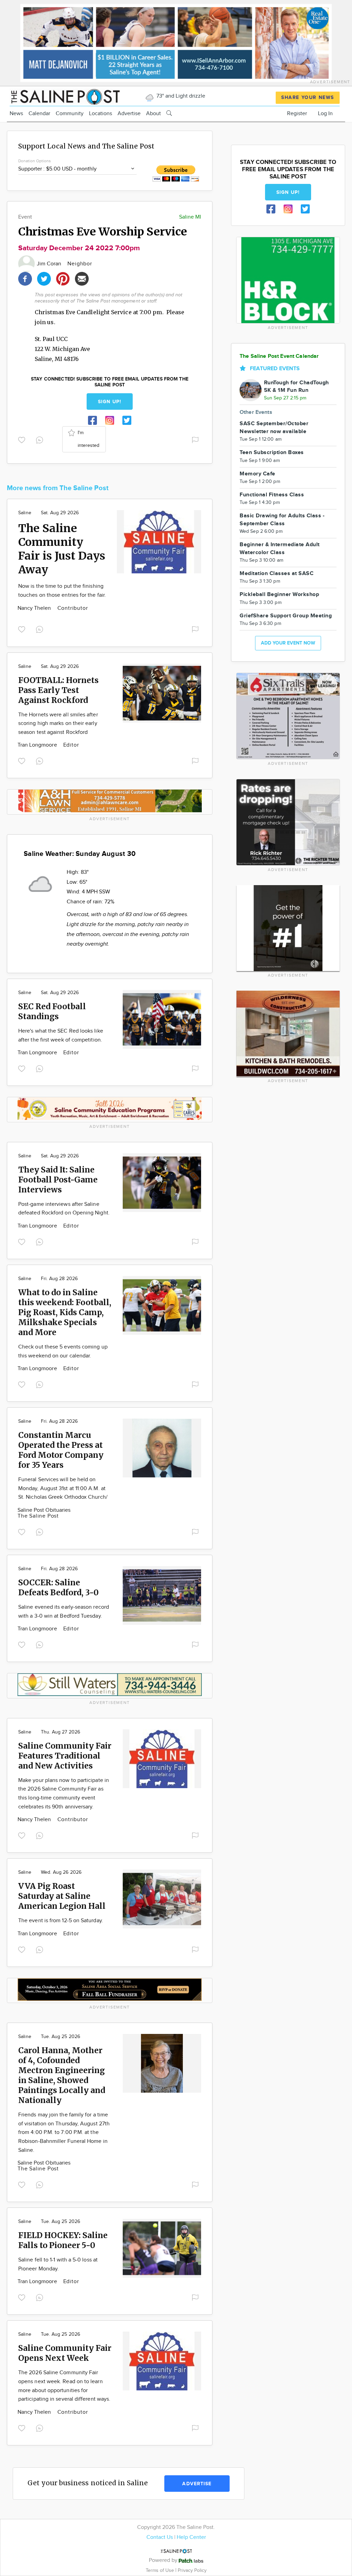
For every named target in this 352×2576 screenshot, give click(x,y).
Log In (325, 114)
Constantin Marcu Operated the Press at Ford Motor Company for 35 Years (61, 1450)
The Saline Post (38, 1516)
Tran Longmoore (38, 745)
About (153, 114)
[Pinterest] (63, 278)
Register (297, 114)
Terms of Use (161, 2570)
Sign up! (110, 402)
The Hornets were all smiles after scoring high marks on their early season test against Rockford (58, 724)
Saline (25, 513)
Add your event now (288, 643)
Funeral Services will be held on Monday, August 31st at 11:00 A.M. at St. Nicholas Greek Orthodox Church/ (63, 1488)
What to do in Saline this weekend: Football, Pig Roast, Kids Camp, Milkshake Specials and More (65, 1312)
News (16, 114)
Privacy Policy (192, 2570)
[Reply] (41, 439)
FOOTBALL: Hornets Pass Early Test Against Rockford (58, 690)
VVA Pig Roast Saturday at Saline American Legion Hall (62, 1896)
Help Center (191, 2537)
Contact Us (160, 2537)
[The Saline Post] (65, 96)
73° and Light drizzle (180, 96)
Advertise (129, 114)
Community (70, 114)
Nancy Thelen (35, 608)
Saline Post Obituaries (44, 1510)
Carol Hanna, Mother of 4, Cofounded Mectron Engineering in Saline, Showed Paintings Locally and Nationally (62, 2075)
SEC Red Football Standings (52, 1011)
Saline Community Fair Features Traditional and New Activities (65, 1756)
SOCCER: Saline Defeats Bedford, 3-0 (58, 1587)
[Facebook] (25, 278)
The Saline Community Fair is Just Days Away (62, 549)
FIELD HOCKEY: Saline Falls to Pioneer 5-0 (63, 2240)
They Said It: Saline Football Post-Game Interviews (58, 1180)
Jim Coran (50, 264)
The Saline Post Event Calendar (279, 356)
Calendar (39, 114)
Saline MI (190, 217)
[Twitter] (44, 278)
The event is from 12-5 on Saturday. (61, 1921)
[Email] (82, 278)
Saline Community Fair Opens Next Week (65, 2353)
